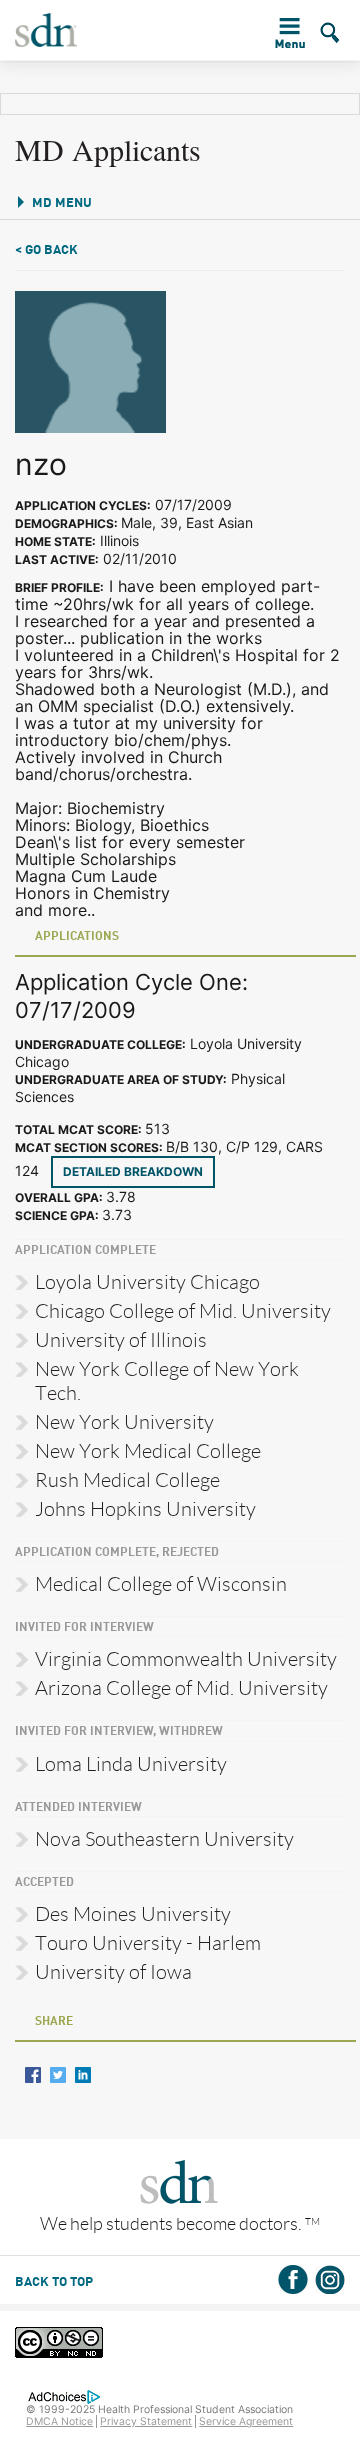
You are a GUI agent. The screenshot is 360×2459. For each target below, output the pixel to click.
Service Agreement (246, 2421)
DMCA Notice (59, 2421)
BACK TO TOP (54, 2282)
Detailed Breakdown (133, 1171)
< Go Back (46, 250)
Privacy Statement (146, 2421)
